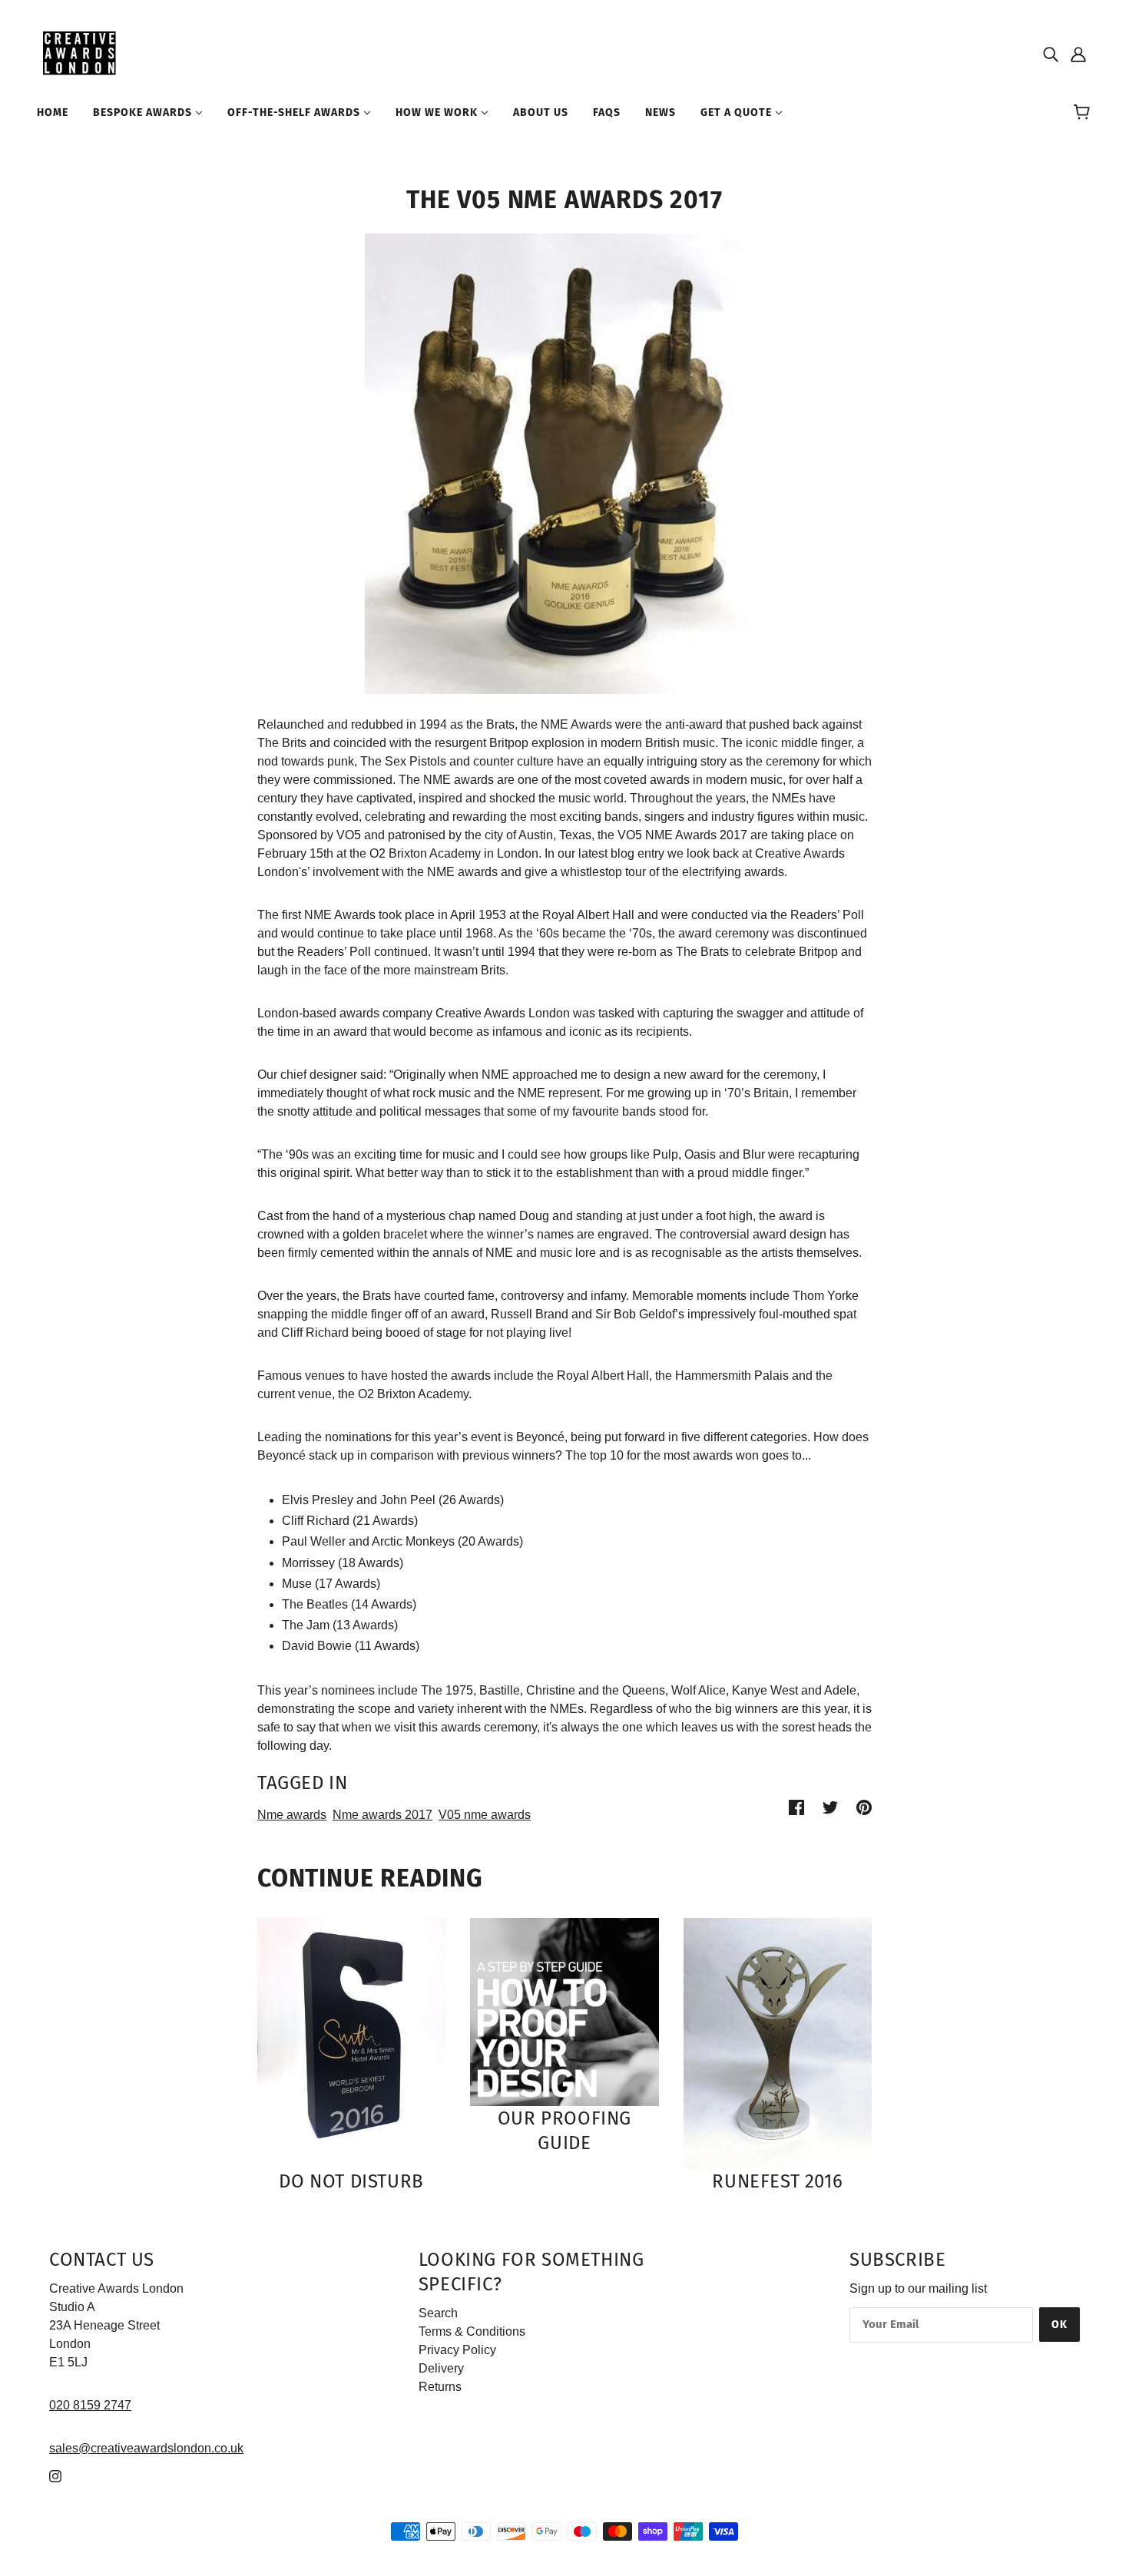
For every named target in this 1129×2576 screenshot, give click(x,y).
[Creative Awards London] (82, 53)
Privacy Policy (457, 2350)
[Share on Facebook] (796, 1807)
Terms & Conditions (472, 2331)
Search (438, 2313)
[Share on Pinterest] (864, 1807)
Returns (440, 2387)
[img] (1051, 54)
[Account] (1078, 54)
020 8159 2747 (90, 2405)
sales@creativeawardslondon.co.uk (146, 2448)
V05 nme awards (485, 1815)
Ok (1059, 2325)
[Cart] (1084, 113)
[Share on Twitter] (830, 1807)
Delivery (441, 2368)
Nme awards (292, 1815)
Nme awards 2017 (382, 1815)
